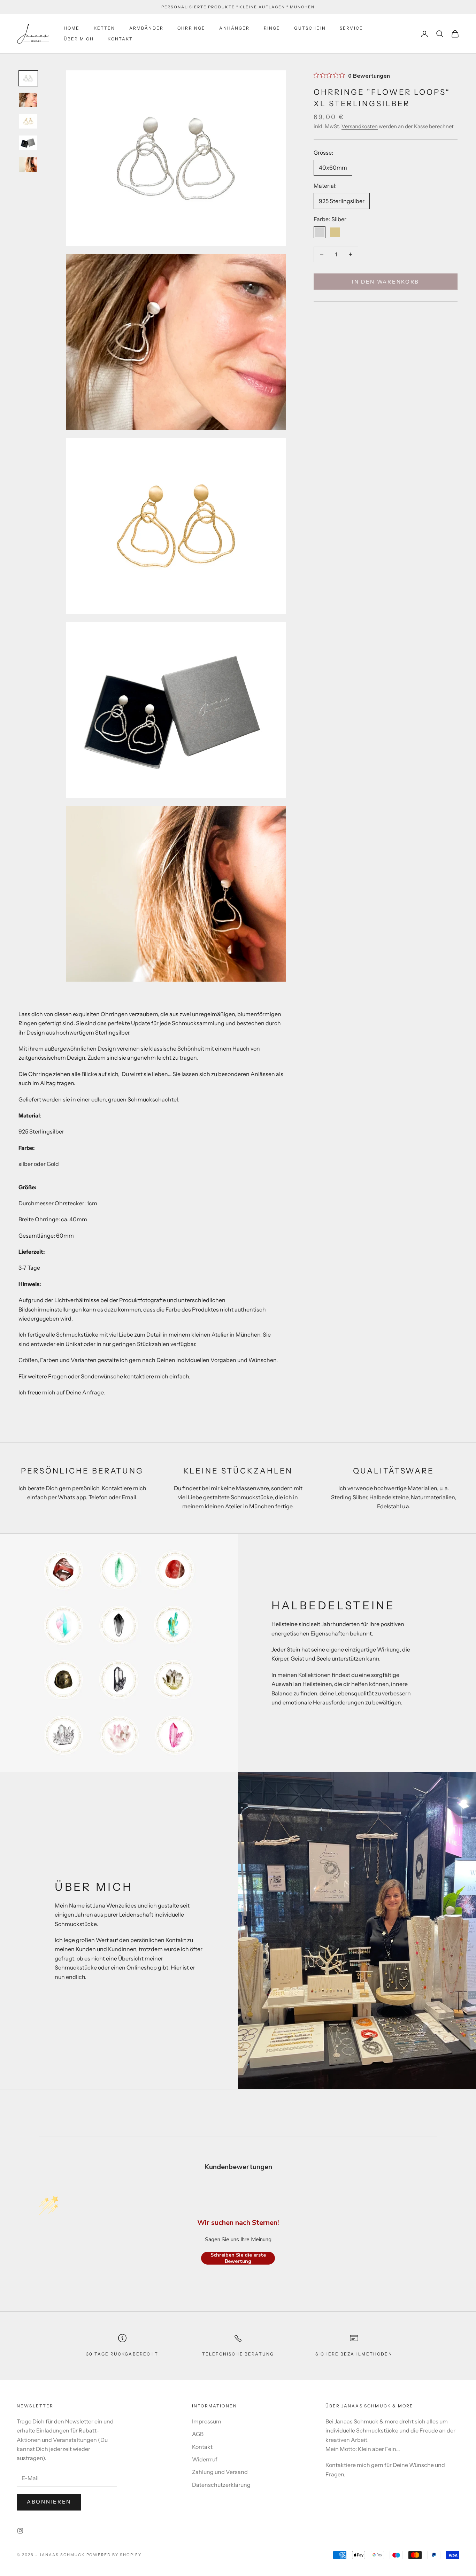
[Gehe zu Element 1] (28, 78)
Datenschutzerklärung (221, 2485)
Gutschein (310, 28)
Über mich (79, 39)
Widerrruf (205, 2459)
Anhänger (234, 28)
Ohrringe (191, 28)
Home (72, 28)
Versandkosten (360, 126)
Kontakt (120, 39)
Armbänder (146, 28)
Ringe (272, 28)
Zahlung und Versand (220, 2472)
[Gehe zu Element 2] (28, 100)
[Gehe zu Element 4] (28, 143)
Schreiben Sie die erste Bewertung (238, 2258)
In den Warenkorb (386, 281)
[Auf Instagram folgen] (20, 2531)
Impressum (207, 2421)
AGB (198, 2434)
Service (351, 28)
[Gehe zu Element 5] (28, 164)
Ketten (105, 28)
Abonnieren (49, 2502)
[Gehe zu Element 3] (28, 121)
